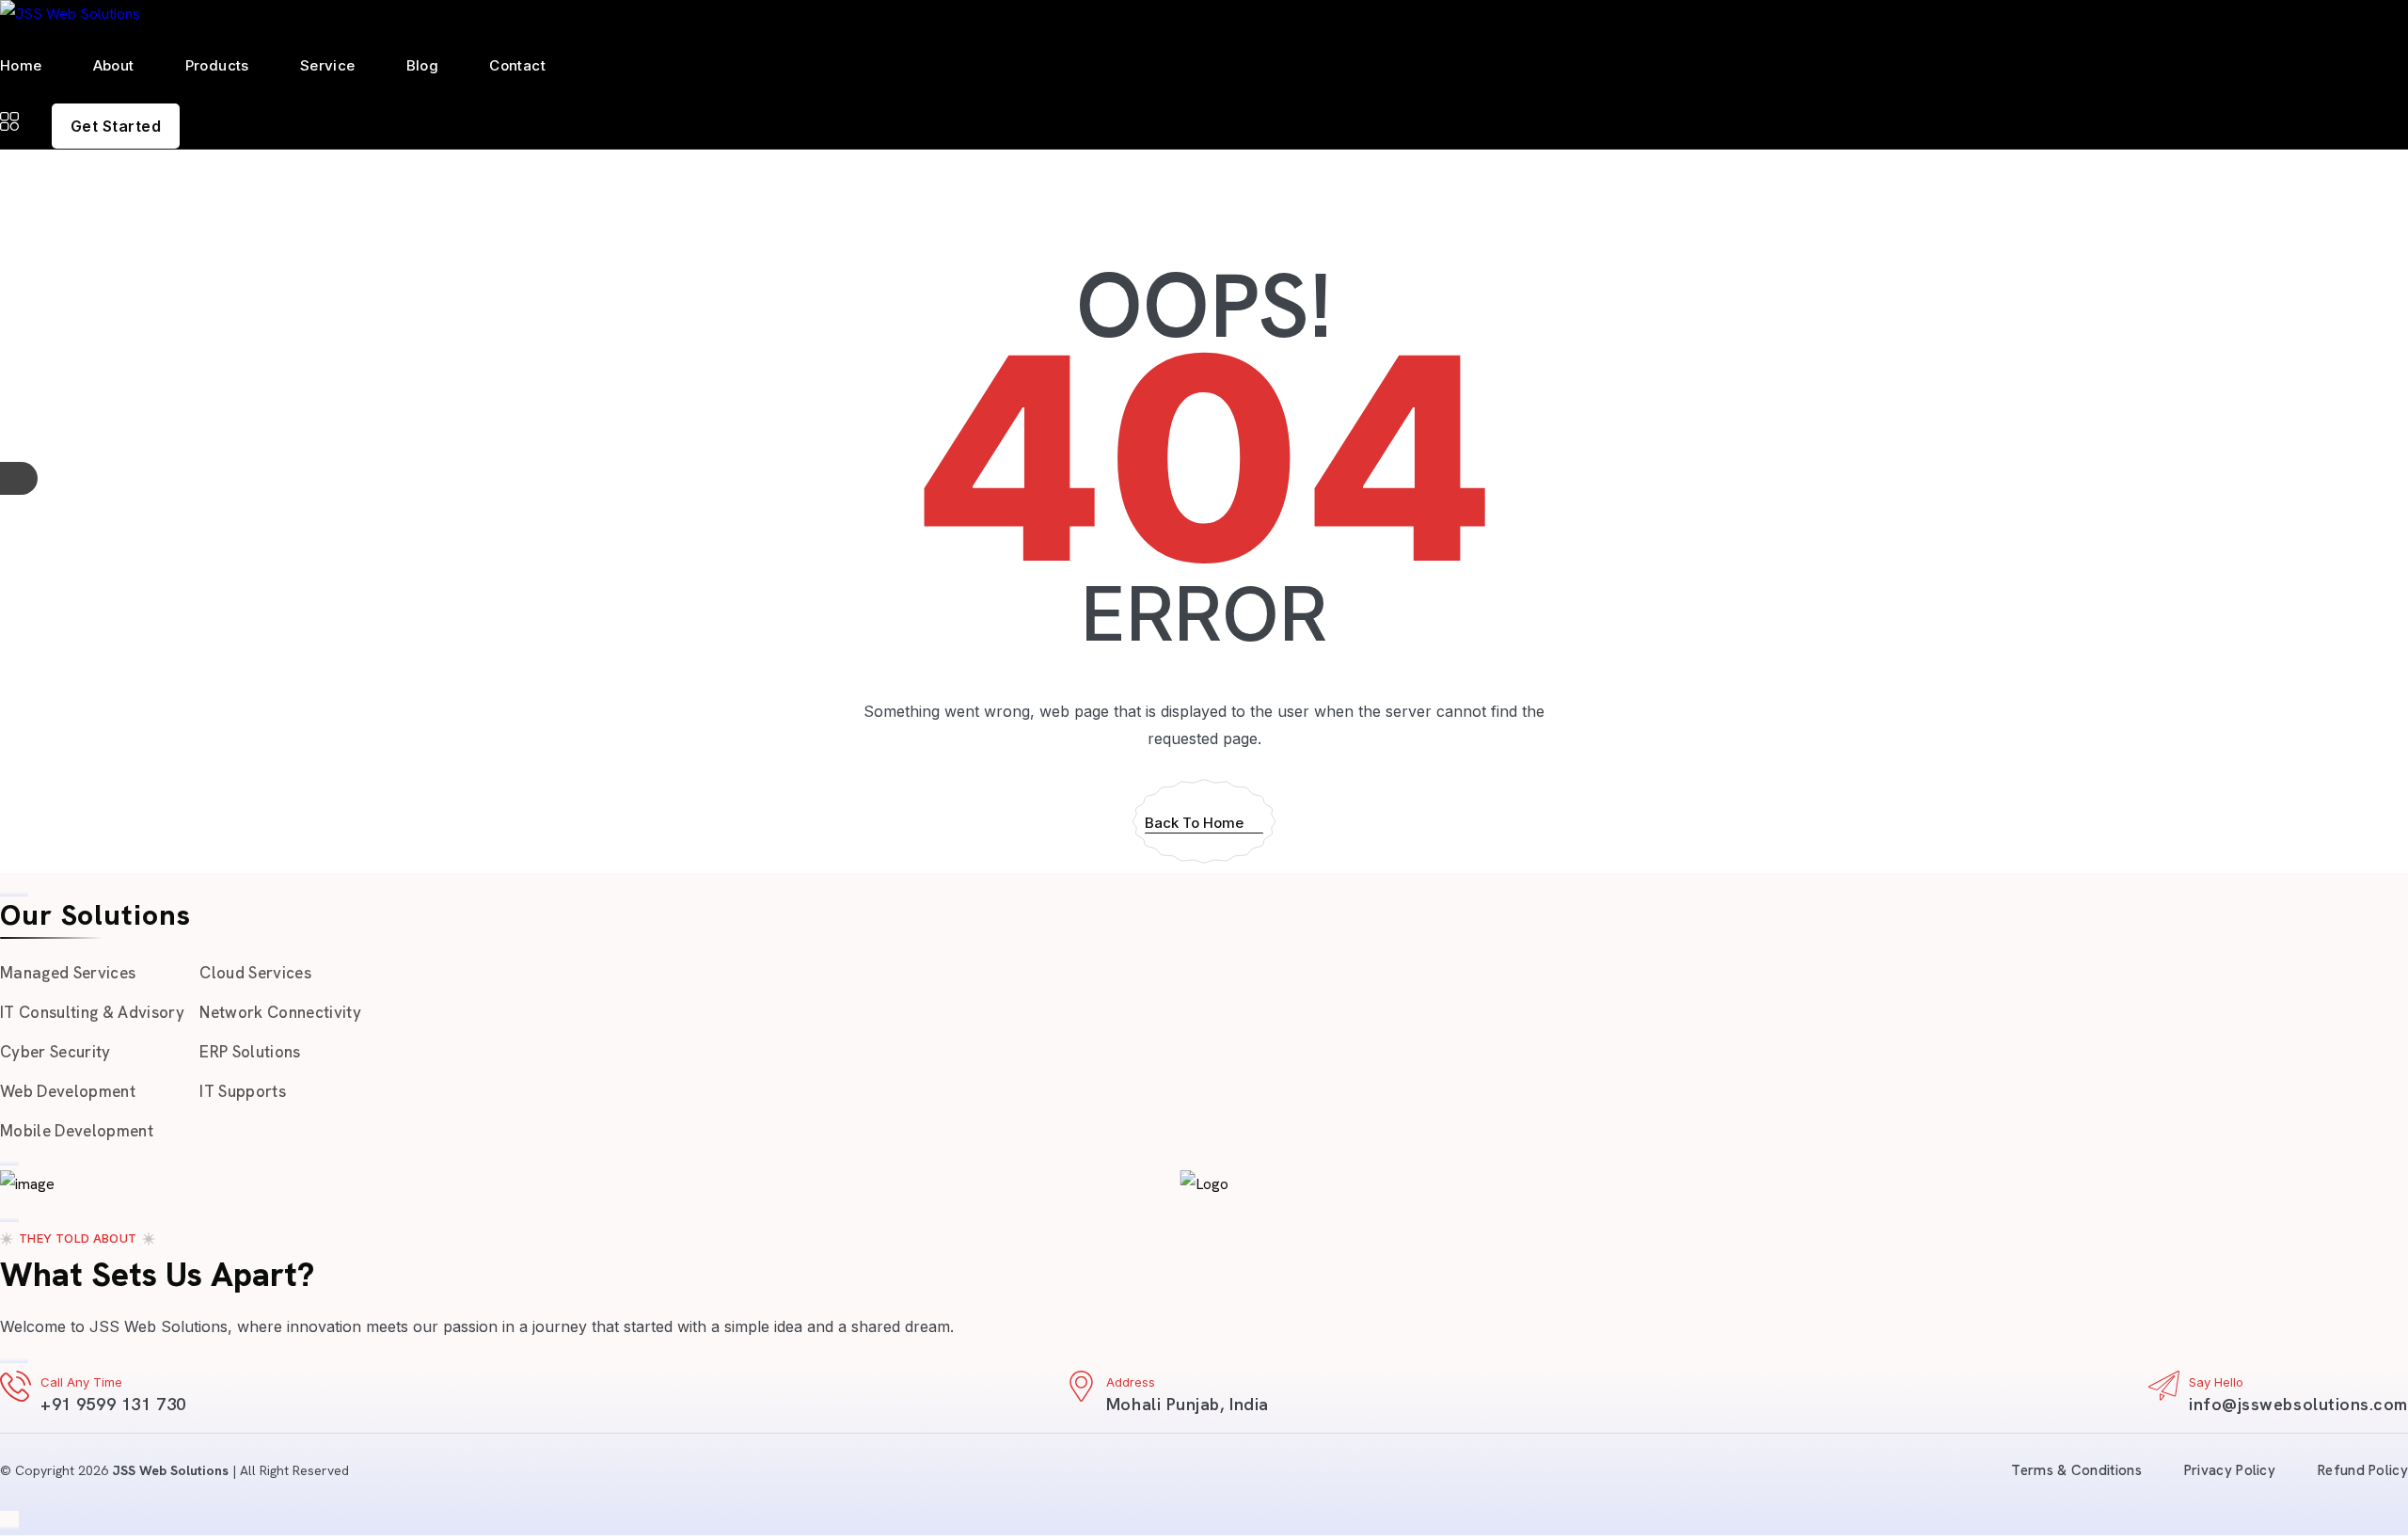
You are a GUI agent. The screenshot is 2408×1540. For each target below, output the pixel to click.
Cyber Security (55, 1052)
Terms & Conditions (2076, 1470)
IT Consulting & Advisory (92, 1012)
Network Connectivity (280, 1012)
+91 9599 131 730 (113, 1404)
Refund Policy (2363, 1470)
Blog (423, 65)
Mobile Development (77, 1131)
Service (328, 65)
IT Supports (243, 1091)
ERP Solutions (250, 1052)
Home (21, 65)
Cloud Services (255, 973)
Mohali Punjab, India (1188, 1404)
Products (217, 65)
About (114, 65)
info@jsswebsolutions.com (2298, 1404)
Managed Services (68, 973)
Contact (517, 65)
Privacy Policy (2230, 1470)
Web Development (68, 1091)
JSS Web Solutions (170, 1470)
